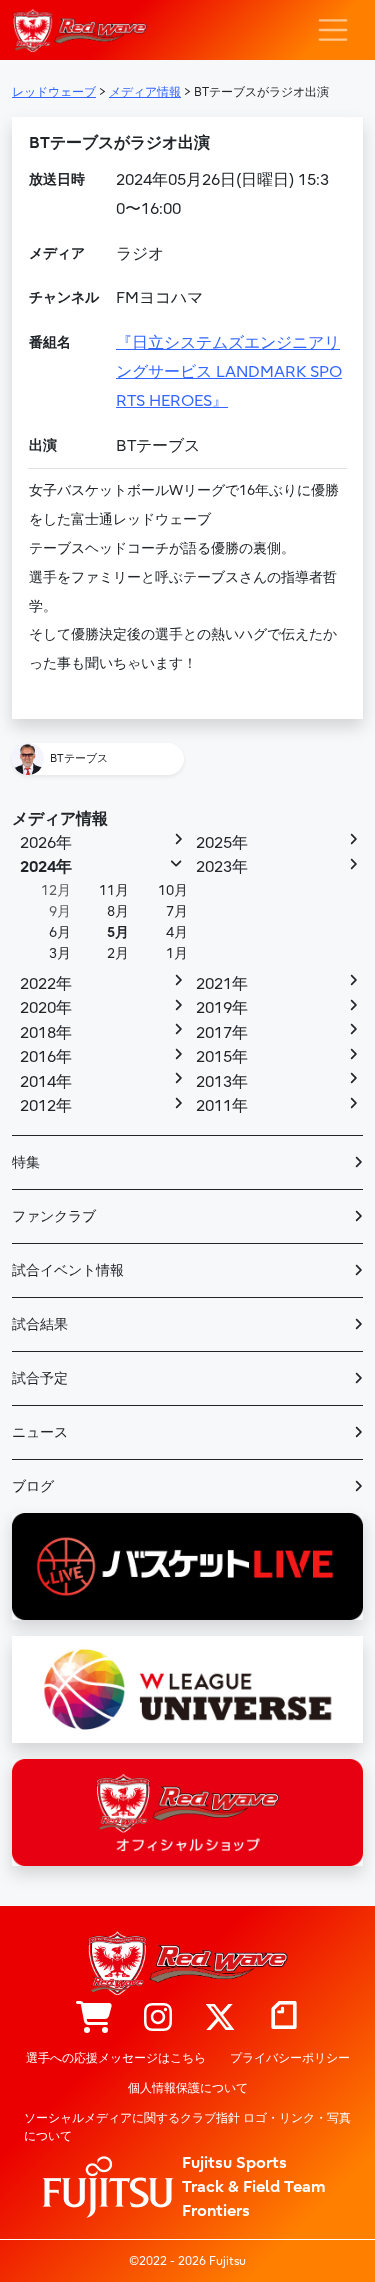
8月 (118, 911)
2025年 (222, 843)
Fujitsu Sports (234, 2163)
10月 (173, 890)
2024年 (46, 867)
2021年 (222, 984)
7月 (177, 911)
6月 (60, 932)
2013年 (222, 1082)
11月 (114, 890)
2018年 (46, 1033)
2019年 (222, 1008)
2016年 (46, 1057)
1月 (177, 953)
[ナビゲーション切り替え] (333, 30)
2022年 (46, 984)
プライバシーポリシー (290, 2058)
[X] (220, 2019)
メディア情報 (60, 819)
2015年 (222, 1057)
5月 (118, 932)
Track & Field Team (254, 2187)
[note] (284, 2019)
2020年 (46, 1008)
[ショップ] (94, 2019)
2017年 (222, 1033)
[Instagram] (158, 2019)
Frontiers (216, 2211)
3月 (60, 953)
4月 (177, 932)
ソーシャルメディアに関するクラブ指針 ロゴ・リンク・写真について (187, 2127)
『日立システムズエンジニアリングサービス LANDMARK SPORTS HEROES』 (229, 372)
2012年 (46, 1106)
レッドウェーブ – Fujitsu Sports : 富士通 (79, 30)
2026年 (46, 843)
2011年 (222, 1106)
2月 (118, 953)
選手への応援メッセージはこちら (116, 2058)
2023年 (222, 867)
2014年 (46, 1082)
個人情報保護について (188, 2088)
